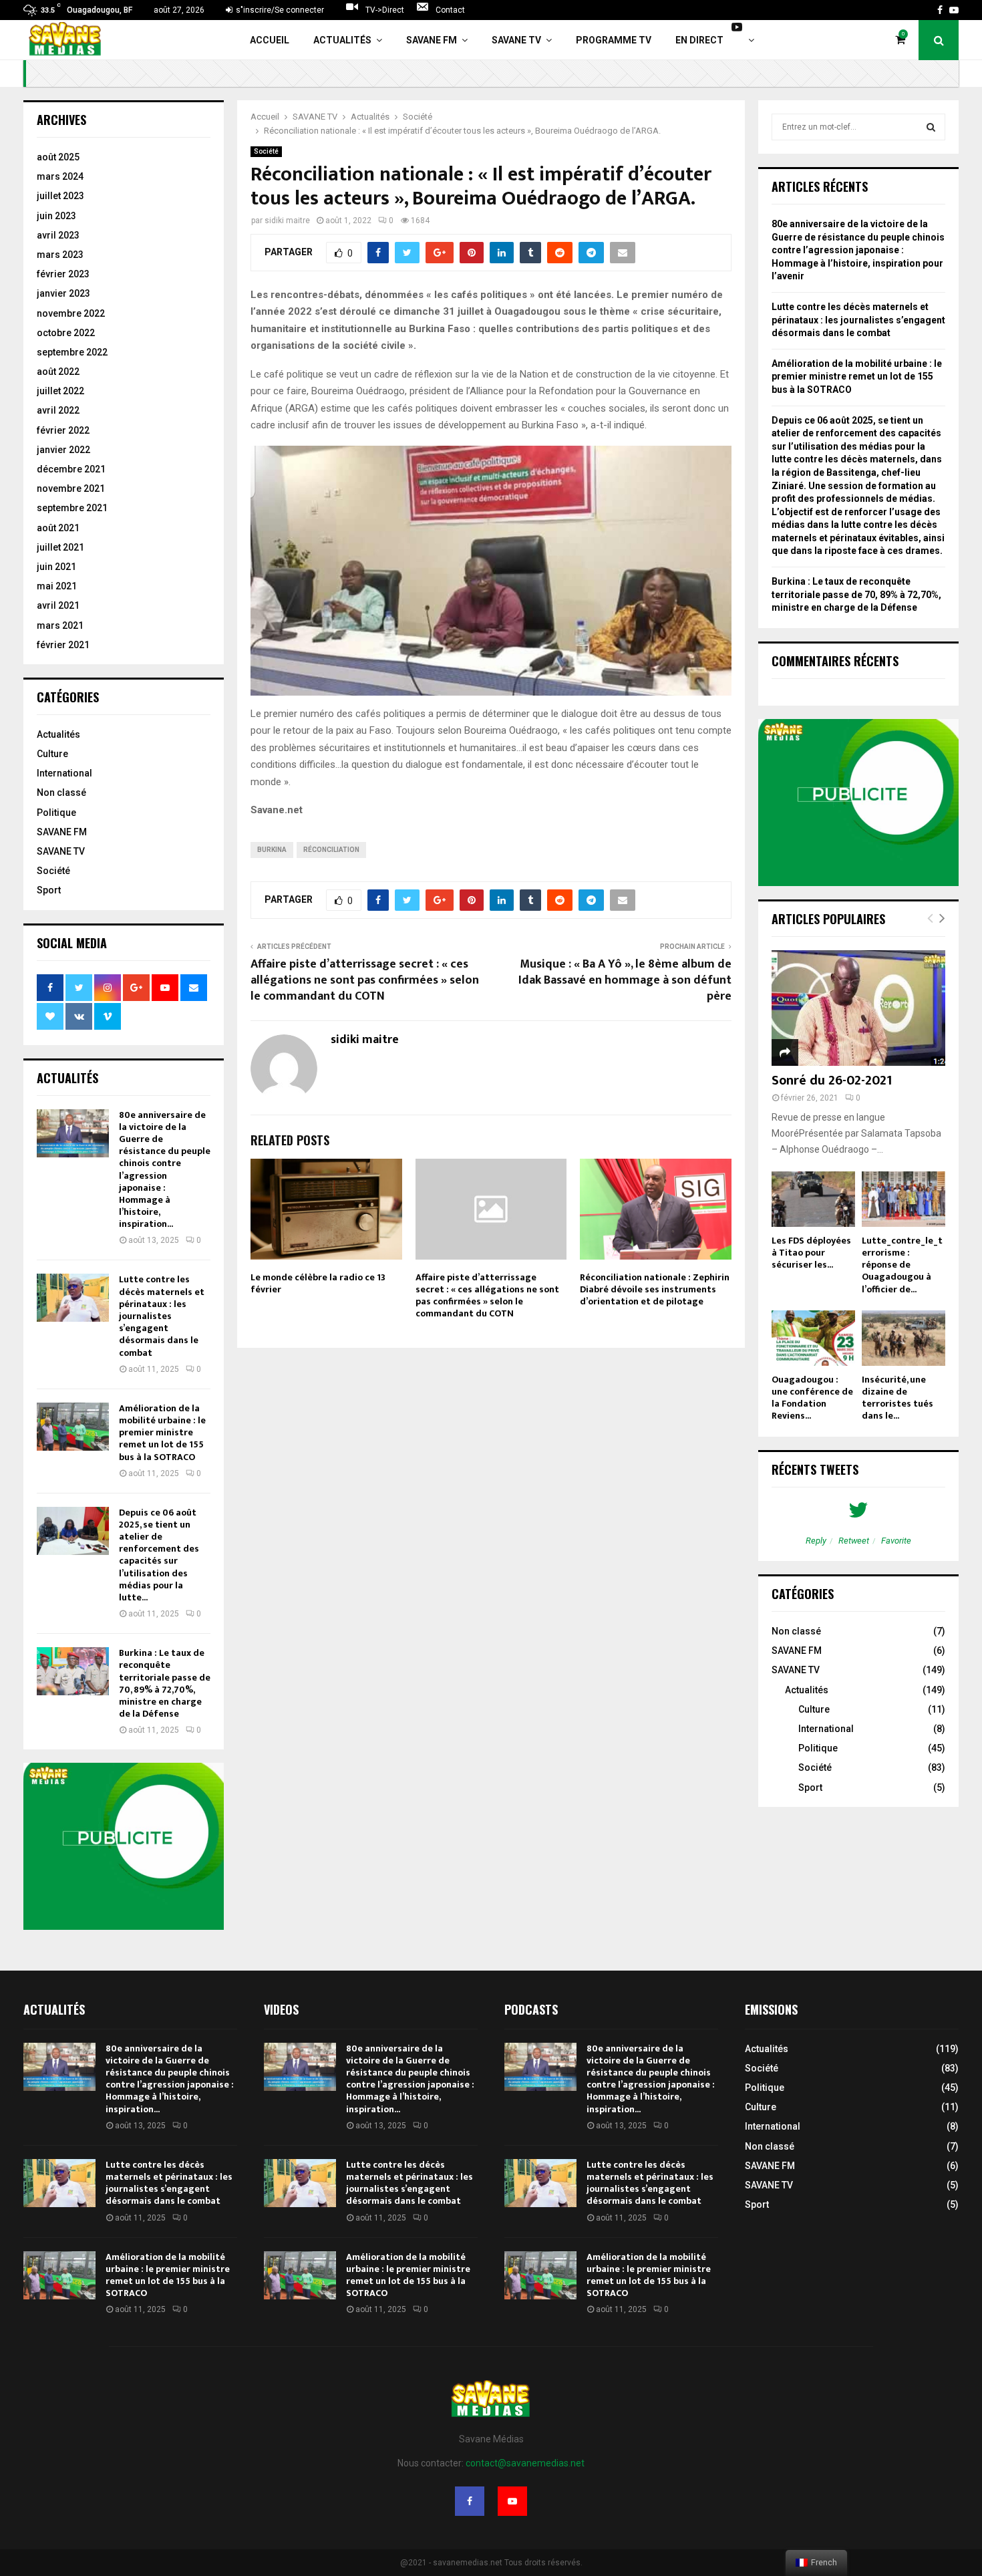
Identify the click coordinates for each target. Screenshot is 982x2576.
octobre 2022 (66, 333)
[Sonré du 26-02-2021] (858, 1008)
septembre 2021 (72, 508)
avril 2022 (58, 410)
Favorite (896, 1541)
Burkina (272, 850)
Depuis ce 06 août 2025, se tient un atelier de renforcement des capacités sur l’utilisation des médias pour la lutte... (159, 1555)
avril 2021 (58, 605)
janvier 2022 (63, 450)
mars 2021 (60, 625)
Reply (816, 1541)
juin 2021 (56, 567)
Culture (52, 754)
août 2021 (58, 528)
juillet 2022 (60, 391)
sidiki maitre (287, 221)
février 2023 (63, 274)
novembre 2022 (71, 313)
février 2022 (63, 430)
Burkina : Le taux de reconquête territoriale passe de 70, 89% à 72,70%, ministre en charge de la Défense (165, 1683)
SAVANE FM (432, 40)
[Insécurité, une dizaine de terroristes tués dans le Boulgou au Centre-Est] (904, 1338)
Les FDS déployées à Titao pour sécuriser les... (811, 1253)
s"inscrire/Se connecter (279, 10)
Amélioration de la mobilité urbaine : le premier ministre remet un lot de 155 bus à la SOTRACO (162, 1433)
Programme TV (614, 40)
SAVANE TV (516, 40)
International (64, 773)
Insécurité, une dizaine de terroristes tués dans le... (897, 1398)
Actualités (342, 40)
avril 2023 (58, 235)
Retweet (854, 1541)
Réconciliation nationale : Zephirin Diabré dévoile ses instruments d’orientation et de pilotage (655, 1289)
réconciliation (331, 850)
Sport (49, 890)
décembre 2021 (71, 469)
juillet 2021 (60, 547)
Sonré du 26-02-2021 (832, 1081)
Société (266, 151)
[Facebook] (470, 2501)
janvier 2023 (63, 293)
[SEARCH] (931, 127)
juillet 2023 (60, 196)
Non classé (61, 793)
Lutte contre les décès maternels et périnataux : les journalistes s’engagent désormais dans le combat (162, 1316)
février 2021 (63, 645)
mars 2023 (60, 255)
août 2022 (58, 372)
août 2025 (58, 157)
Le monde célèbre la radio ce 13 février (318, 1283)
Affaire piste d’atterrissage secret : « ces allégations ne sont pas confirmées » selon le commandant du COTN (365, 980)
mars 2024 (60, 176)
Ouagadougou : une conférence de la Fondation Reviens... (812, 1398)
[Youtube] (512, 2501)
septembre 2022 (72, 352)
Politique (56, 813)
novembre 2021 (71, 488)
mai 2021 (57, 586)
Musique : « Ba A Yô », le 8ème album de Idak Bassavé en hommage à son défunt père (625, 980)
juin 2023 (56, 216)
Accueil (270, 40)
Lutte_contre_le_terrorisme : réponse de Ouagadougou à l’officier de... (902, 1265)
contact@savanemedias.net (525, 2463)
